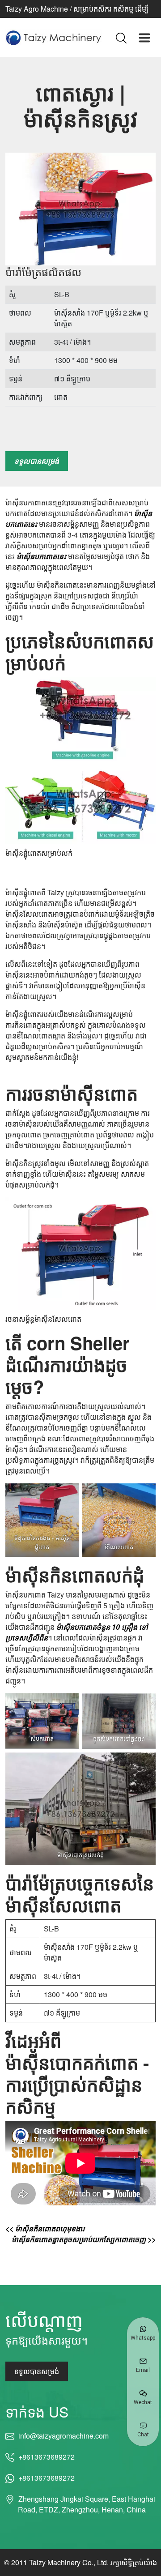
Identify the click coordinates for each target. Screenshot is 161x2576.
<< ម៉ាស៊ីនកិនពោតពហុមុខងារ (45, 2228)
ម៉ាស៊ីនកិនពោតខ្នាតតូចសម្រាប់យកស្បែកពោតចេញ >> (84, 2239)
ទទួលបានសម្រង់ (37, 461)
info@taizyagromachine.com (63, 2436)
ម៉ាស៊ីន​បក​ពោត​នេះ (41, 556)
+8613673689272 (47, 2457)
